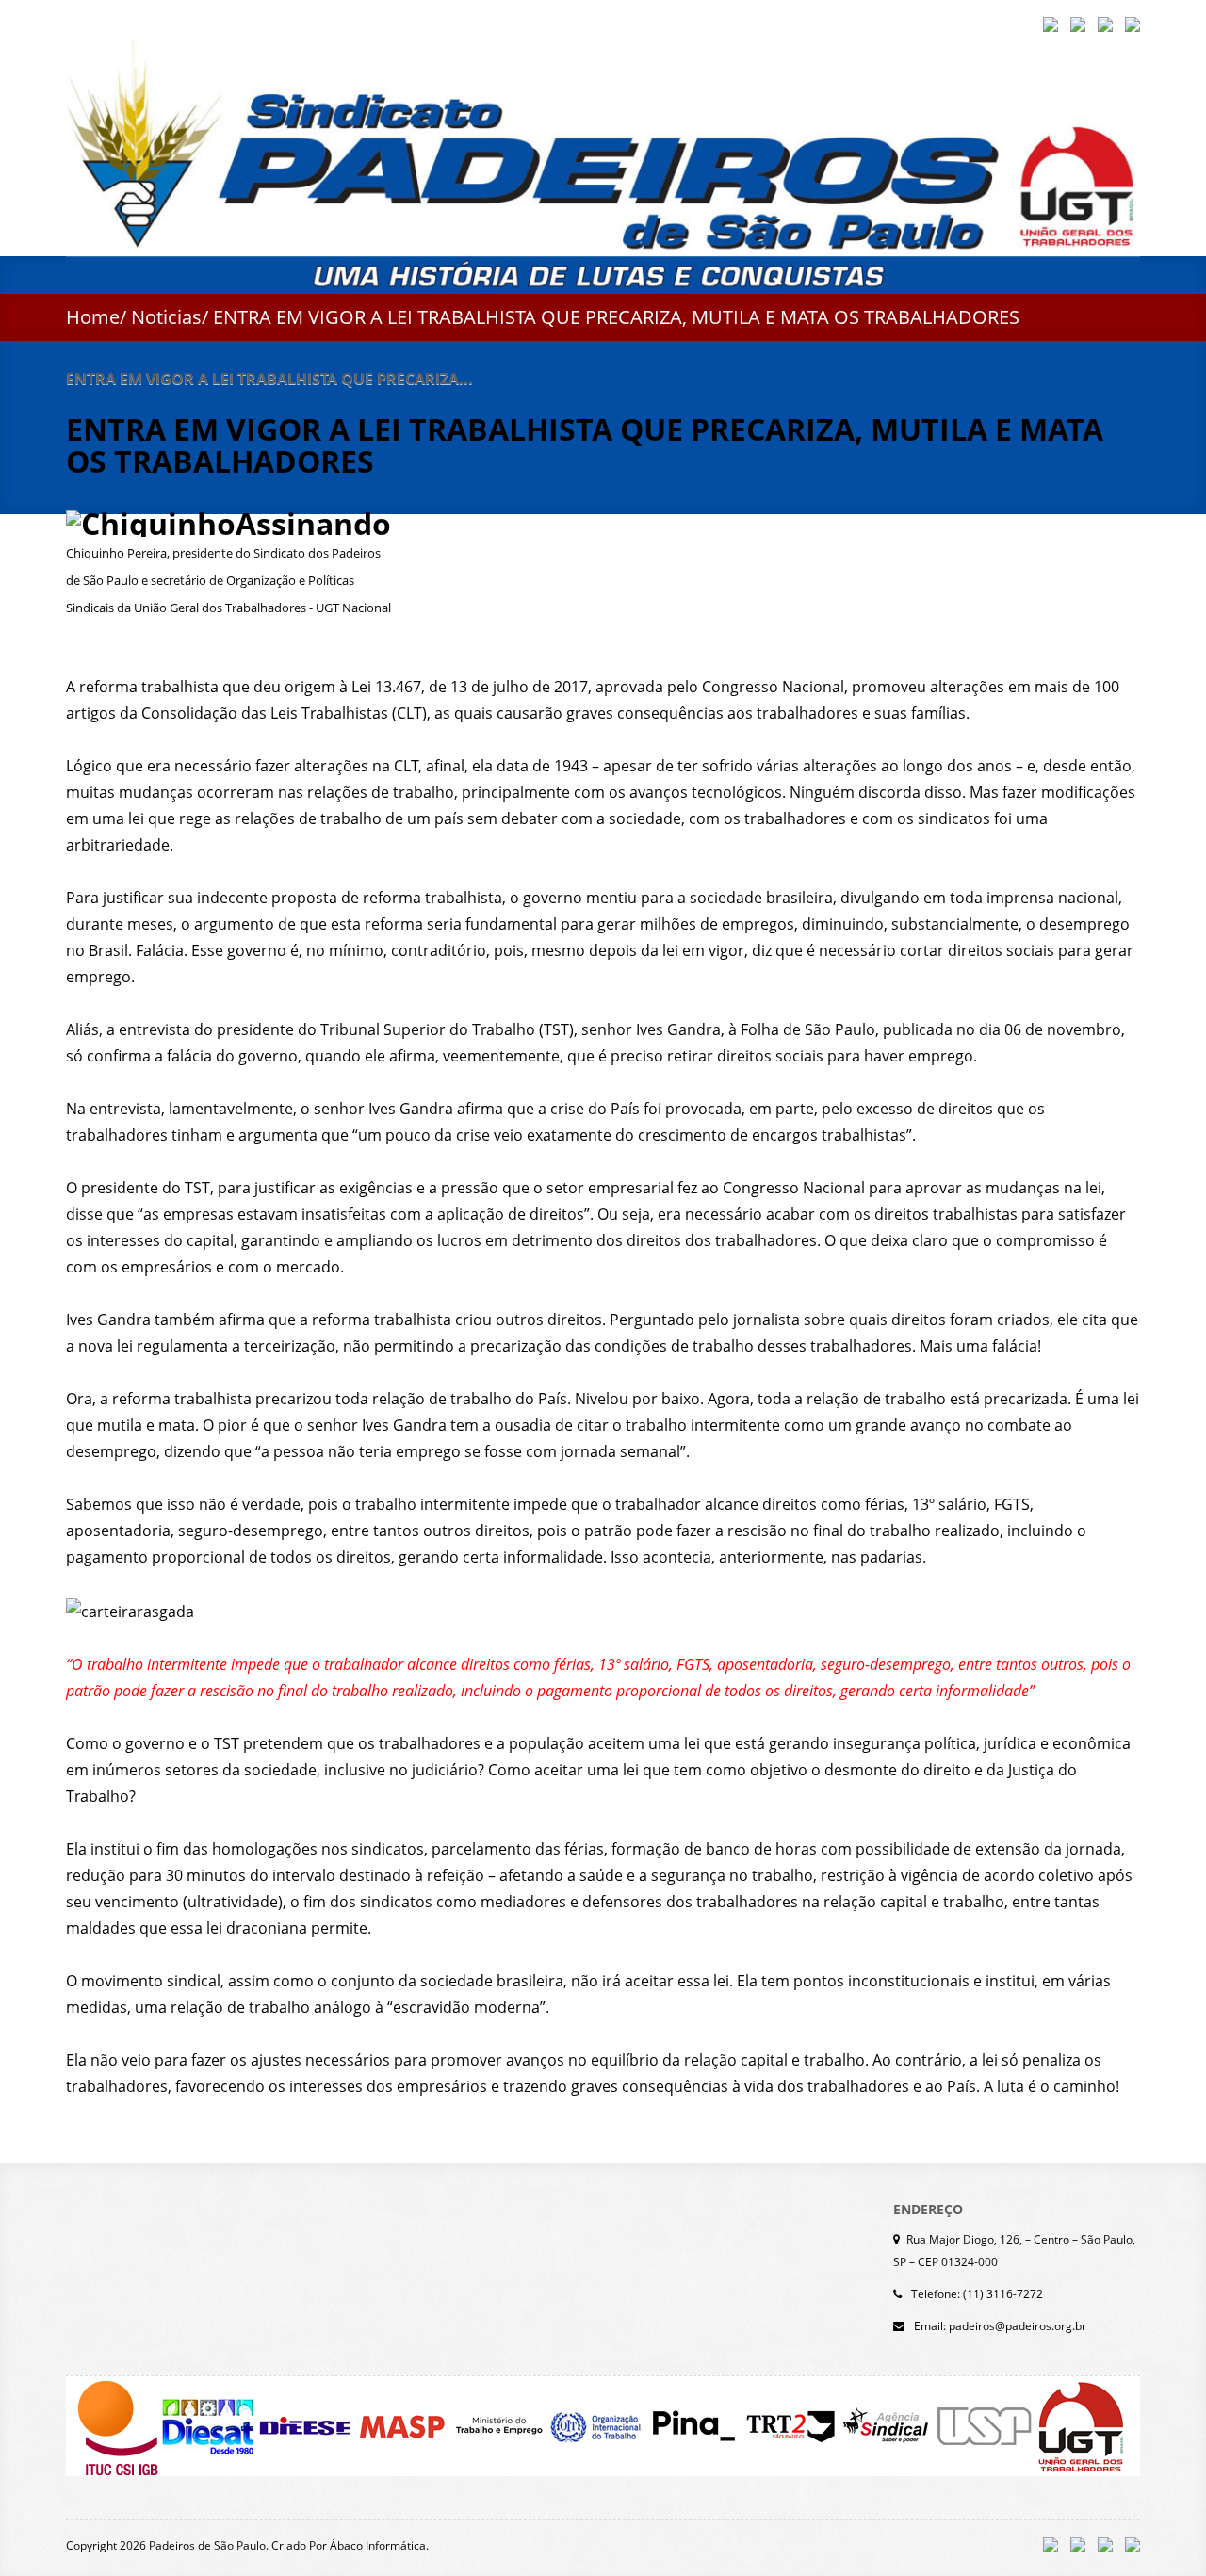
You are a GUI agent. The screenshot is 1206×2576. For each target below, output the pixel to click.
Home (93, 317)
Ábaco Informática (378, 2545)
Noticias (166, 317)
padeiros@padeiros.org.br (1018, 2326)
